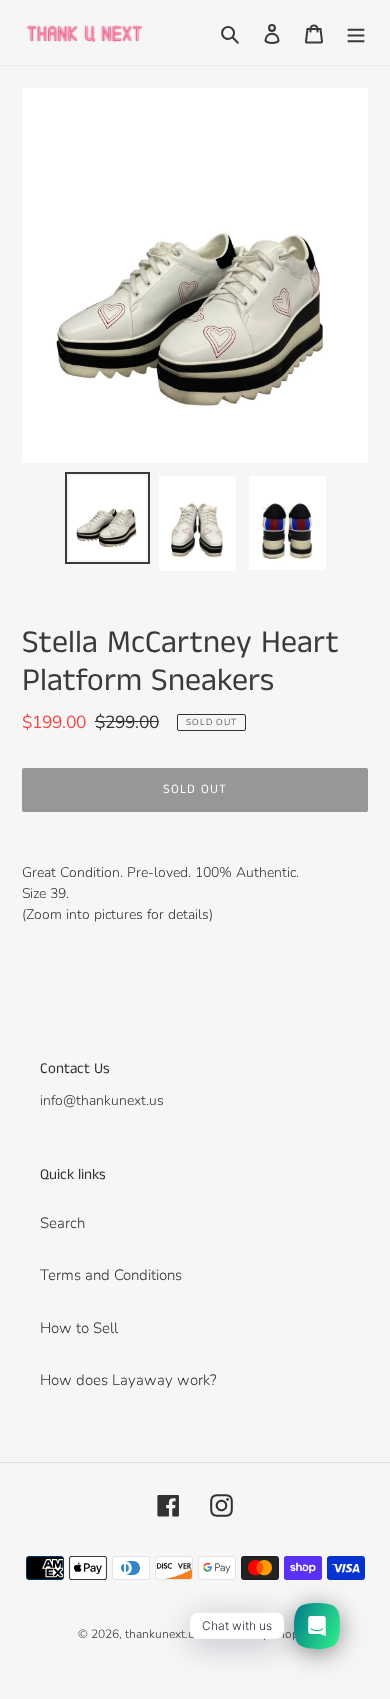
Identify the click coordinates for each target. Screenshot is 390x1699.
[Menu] (356, 32)
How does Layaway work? (128, 1380)
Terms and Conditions (111, 1275)
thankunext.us (163, 1634)
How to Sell (79, 1328)
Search (62, 1223)
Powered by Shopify (258, 1634)
